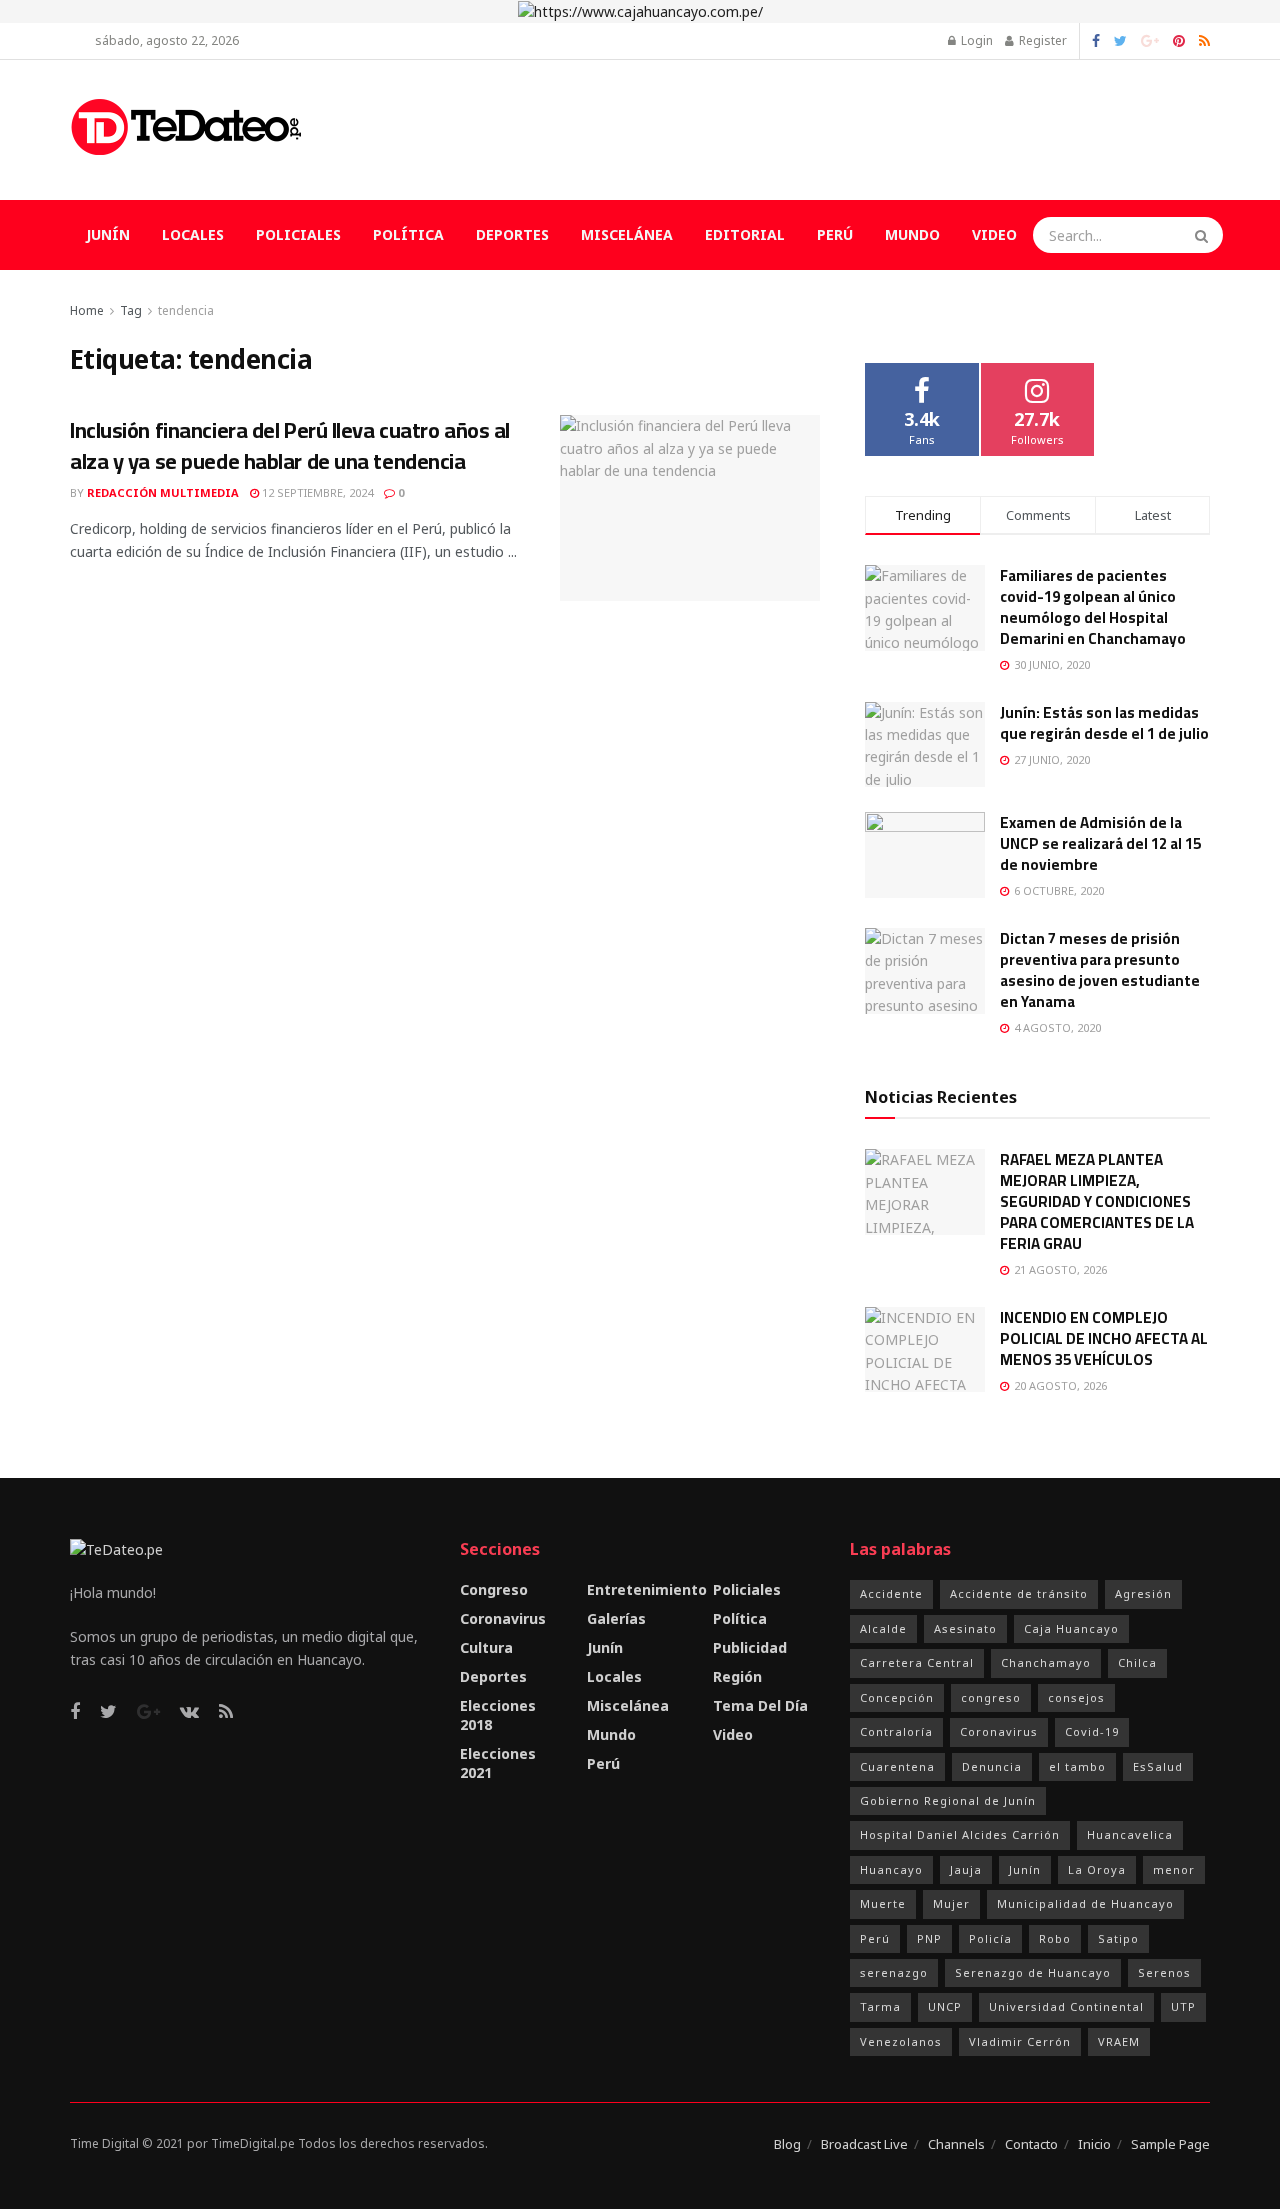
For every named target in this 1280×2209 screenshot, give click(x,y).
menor (1174, 1869)
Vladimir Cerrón (1020, 2041)
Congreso (494, 1589)
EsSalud (1158, 1766)
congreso (991, 1697)
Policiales (298, 234)
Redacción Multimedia (163, 492)
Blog (787, 2144)
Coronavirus (503, 1618)
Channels (956, 2144)
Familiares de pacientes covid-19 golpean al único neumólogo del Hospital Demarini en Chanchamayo (1093, 607)
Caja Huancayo (1071, 1628)
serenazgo (894, 1972)
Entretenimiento (647, 1589)
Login (975, 40)
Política (408, 234)
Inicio (1094, 2144)
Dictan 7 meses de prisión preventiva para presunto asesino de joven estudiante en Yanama (1100, 970)
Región (737, 1676)
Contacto (1031, 2144)
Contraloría (896, 1731)
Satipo (1118, 1938)
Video (994, 234)
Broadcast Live (864, 2144)
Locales (193, 234)
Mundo (912, 234)
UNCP (945, 2006)
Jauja (966, 1869)
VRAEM (1119, 2041)
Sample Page (1170, 2144)
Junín (108, 234)
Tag (131, 310)
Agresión (1143, 1593)
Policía (990, 1938)
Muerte (883, 1903)
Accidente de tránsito (1019, 1593)
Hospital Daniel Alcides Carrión (960, 1834)
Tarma (880, 2006)
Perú (835, 234)
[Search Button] (1204, 235)
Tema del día (760, 1705)
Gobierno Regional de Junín (948, 1800)
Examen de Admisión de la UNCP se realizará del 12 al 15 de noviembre (1100, 843)
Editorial (745, 234)
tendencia (186, 310)
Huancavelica (1130, 1834)
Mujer (951, 1903)
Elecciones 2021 (498, 1763)
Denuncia (992, 1766)
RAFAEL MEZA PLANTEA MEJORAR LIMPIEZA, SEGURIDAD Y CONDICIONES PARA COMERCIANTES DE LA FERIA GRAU (1097, 1201)
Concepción (897, 1697)
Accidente (891, 1593)
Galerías (616, 1618)
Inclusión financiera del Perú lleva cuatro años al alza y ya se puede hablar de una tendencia (290, 445)
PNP (929, 1938)
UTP (1183, 2006)
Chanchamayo (1046, 1662)
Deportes (512, 234)
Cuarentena (897, 1766)
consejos (1076, 1697)
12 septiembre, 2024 (316, 492)
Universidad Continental (1066, 2006)
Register (1041, 40)
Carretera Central (917, 1662)
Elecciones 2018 (498, 1715)
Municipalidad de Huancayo (1085, 1903)
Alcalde (883, 1628)
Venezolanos (901, 2041)
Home (87, 310)
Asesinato (965, 1628)
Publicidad (750, 1647)
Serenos (1164, 1972)
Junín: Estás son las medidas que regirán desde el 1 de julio (1104, 723)
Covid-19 (1092, 1731)
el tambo (1077, 1766)
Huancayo (891, 1869)
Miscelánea (627, 234)
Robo (1055, 1938)
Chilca (1137, 1662)
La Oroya (1097, 1869)
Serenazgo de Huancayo (1033, 1972)
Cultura (486, 1647)
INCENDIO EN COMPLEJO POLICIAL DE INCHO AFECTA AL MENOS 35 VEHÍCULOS (1104, 1338)
